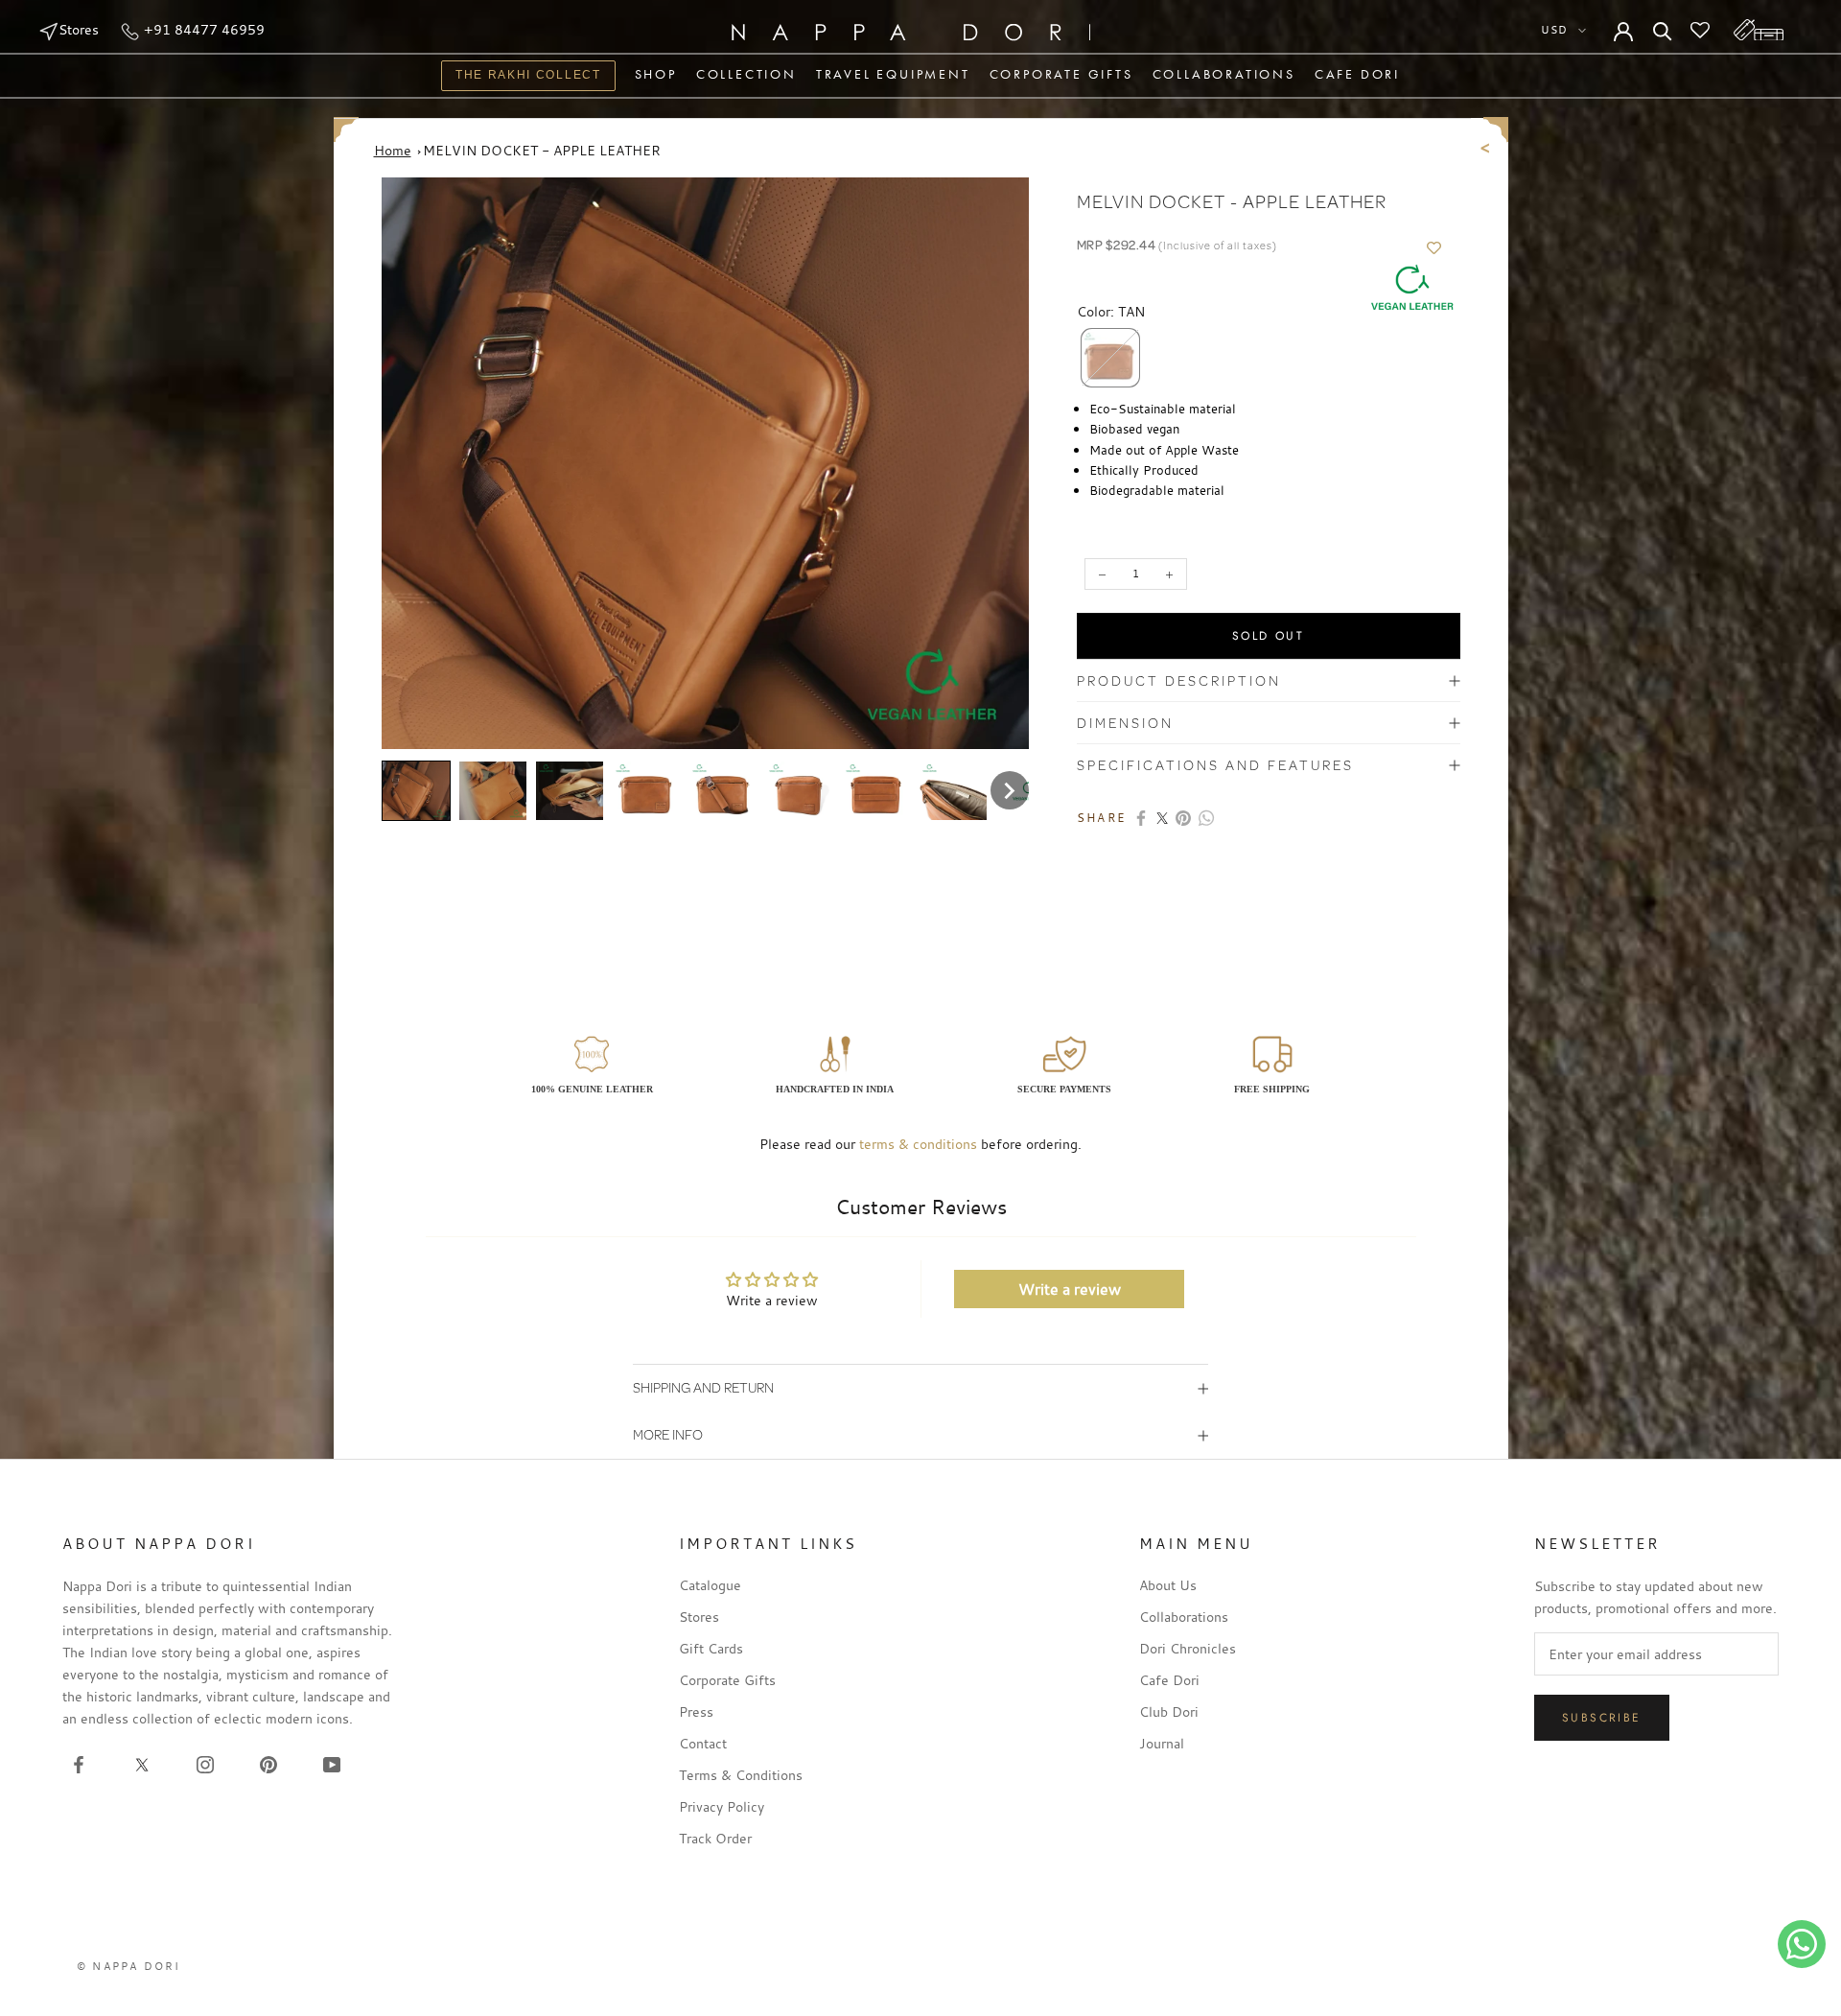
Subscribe (1602, 1718)
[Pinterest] (1183, 818)
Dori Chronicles (1188, 1648)
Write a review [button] (1070, 1289)
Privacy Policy (722, 1806)
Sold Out (1268, 636)
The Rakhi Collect (522, 77)
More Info (668, 1434)
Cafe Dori (1357, 74)
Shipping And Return (703, 1387)
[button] (416, 791)
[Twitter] (1162, 818)
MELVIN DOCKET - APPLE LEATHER (542, 150)
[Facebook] (1141, 818)
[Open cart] (1759, 30)
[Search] (1663, 30)
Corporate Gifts (1061, 74)
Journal (1162, 1743)
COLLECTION (746, 74)
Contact (703, 1743)
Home (393, 150)
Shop (656, 74)
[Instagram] (205, 1763)
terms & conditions (918, 1144)
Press (696, 1711)
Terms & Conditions (741, 1775)
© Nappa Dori (128, 1966)
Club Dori (1169, 1711)
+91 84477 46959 (202, 29)
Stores (79, 29)
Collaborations (1224, 74)
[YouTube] (332, 1763)
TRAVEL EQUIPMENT (893, 74)
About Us (1168, 1585)
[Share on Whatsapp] (1206, 818)
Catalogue (710, 1585)
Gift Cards (711, 1648)
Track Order (715, 1838)
